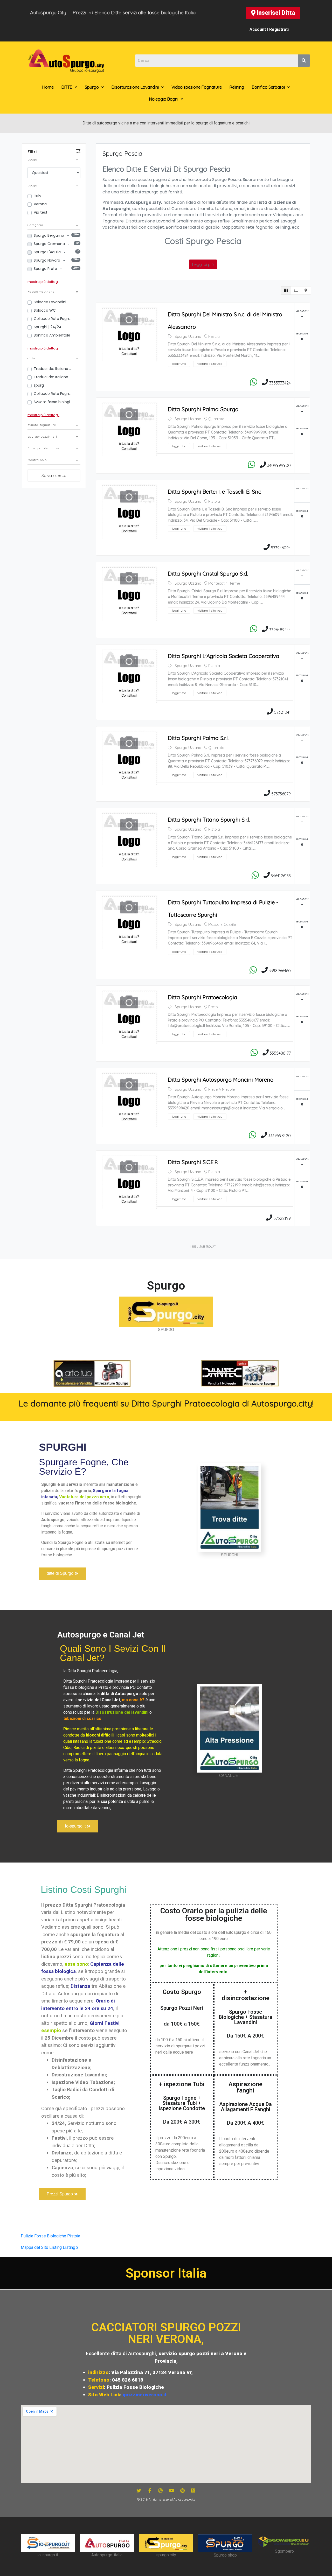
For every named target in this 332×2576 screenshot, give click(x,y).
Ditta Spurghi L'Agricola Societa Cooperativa (224, 656)
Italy (37, 196)
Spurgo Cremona (50, 244)
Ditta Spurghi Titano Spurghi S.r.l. (209, 820)
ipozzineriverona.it (145, 2395)
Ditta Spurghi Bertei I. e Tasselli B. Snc (215, 492)
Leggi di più (203, 264)
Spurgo (92, 87)
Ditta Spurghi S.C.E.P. (193, 1162)
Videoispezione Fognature (197, 87)
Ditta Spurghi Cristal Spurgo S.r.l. (208, 573)
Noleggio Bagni (164, 99)
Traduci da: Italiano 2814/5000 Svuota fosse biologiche (53, 377)
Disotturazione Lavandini (135, 87)
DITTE (67, 87)
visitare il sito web (210, 364)
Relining (237, 87)
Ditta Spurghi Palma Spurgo (203, 409)
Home (48, 87)
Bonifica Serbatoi (268, 87)
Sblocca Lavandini (50, 302)
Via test (41, 212)
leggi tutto (179, 364)
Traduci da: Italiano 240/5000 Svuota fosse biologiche (53, 369)
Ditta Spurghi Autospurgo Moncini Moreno (221, 1080)
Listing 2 (71, 2247)
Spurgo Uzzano (188, 337)
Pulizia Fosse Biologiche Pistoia (50, 2236)
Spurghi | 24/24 (48, 327)
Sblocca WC (45, 310)
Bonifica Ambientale (52, 335)
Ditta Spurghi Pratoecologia (203, 997)
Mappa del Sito (34, 2247)
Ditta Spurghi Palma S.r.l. (198, 738)
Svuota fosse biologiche (53, 402)
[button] (273, 13)
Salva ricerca (54, 475)
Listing (56, 2247)
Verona (40, 204)
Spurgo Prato (46, 269)
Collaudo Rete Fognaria (53, 394)
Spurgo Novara (47, 260)
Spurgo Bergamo (49, 235)
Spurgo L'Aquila (48, 252)
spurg (39, 385)
